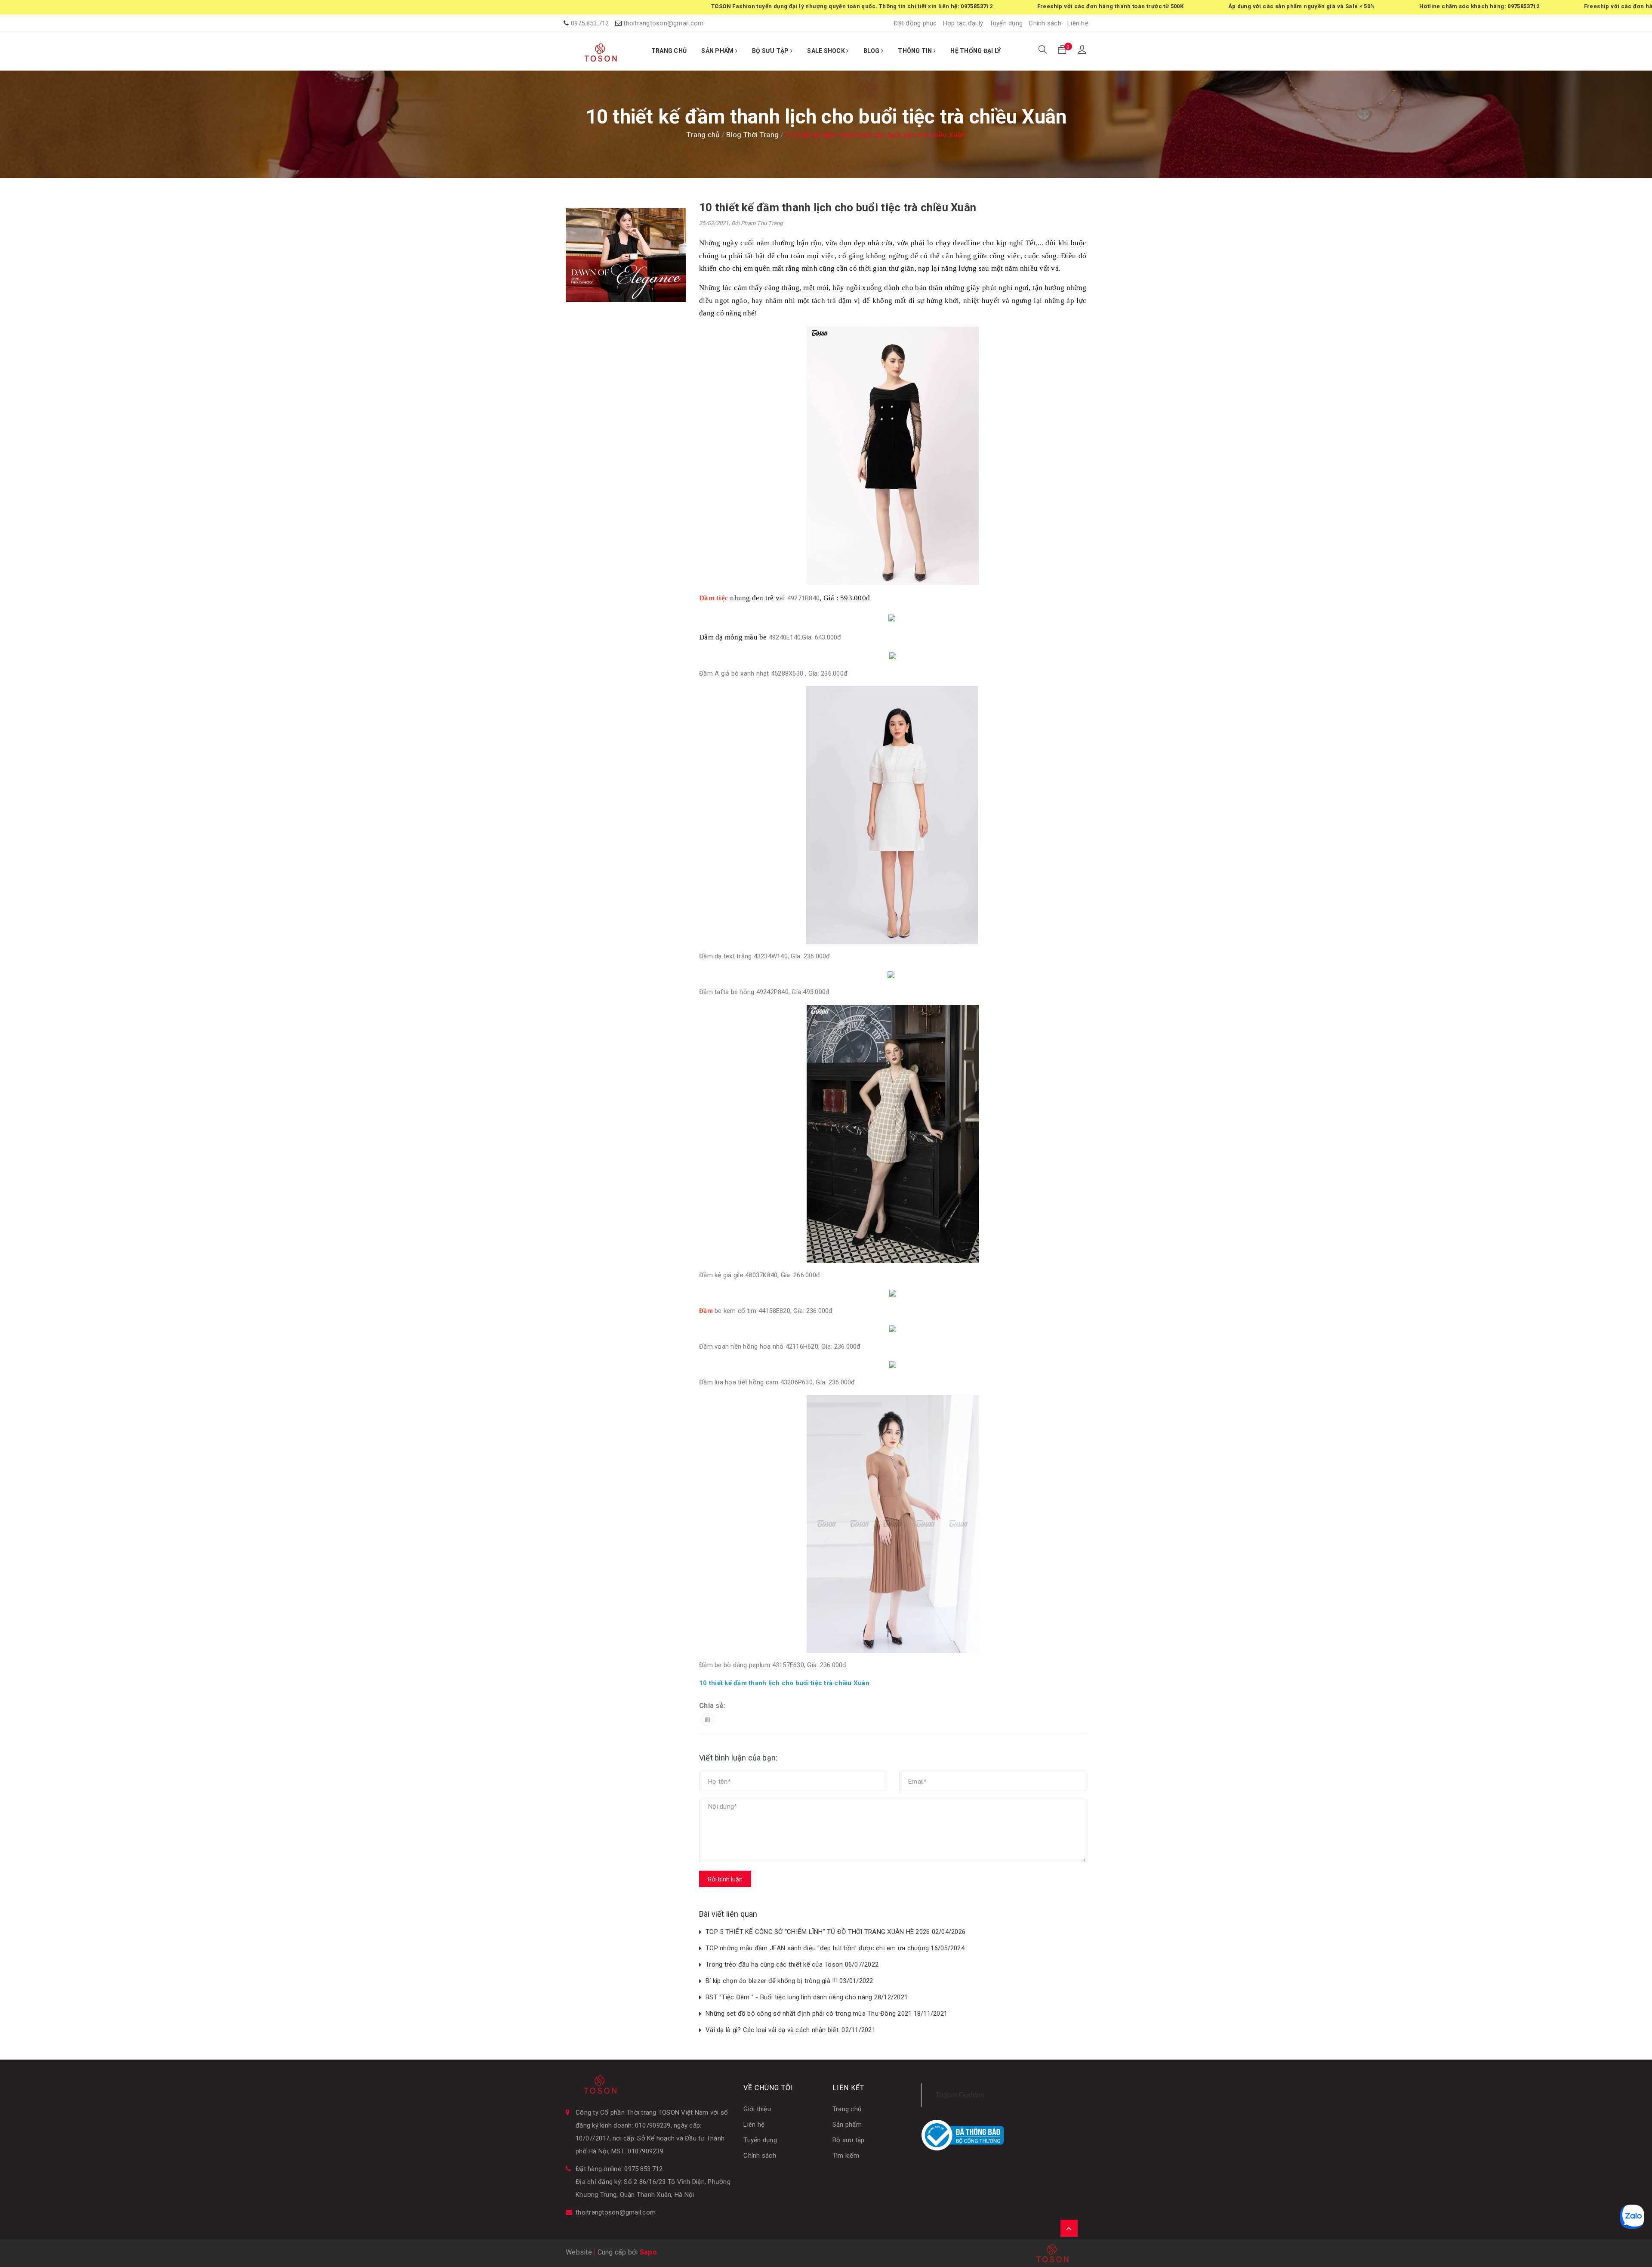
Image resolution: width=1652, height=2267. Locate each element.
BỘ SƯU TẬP (771, 51)
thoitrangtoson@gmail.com (663, 23)
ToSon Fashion (959, 2095)
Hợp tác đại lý (963, 23)
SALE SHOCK (827, 51)
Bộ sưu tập (849, 2140)
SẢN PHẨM (718, 51)
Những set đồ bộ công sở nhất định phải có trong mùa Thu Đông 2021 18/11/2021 (826, 2014)
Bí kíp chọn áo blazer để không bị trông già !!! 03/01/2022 (789, 1981)
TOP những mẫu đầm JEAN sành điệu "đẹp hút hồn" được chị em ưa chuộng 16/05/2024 (835, 1948)
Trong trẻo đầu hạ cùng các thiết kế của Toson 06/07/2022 (792, 1964)
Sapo (648, 2252)
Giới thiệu (757, 2109)
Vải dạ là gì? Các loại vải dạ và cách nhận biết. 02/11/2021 (791, 2030)
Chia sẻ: (712, 1706)
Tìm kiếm (846, 2156)
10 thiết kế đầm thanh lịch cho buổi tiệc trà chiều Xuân (838, 207)
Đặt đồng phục (915, 23)
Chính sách (1045, 23)
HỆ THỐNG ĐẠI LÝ (975, 51)
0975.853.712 (590, 23)
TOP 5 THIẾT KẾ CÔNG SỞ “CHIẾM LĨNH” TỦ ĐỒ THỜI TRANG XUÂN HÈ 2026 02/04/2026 (835, 1932)
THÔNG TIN (916, 51)
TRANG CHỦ (669, 51)
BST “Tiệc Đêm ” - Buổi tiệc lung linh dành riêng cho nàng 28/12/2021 (807, 1997)
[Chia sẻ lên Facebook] (708, 1720)
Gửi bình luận (725, 1879)
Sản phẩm (847, 2125)
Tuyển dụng (1006, 23)
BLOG (872, 51)
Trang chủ (847, 2109)
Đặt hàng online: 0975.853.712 (619, 2169)
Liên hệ (1078, 23)
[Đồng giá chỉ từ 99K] (626, 255)
